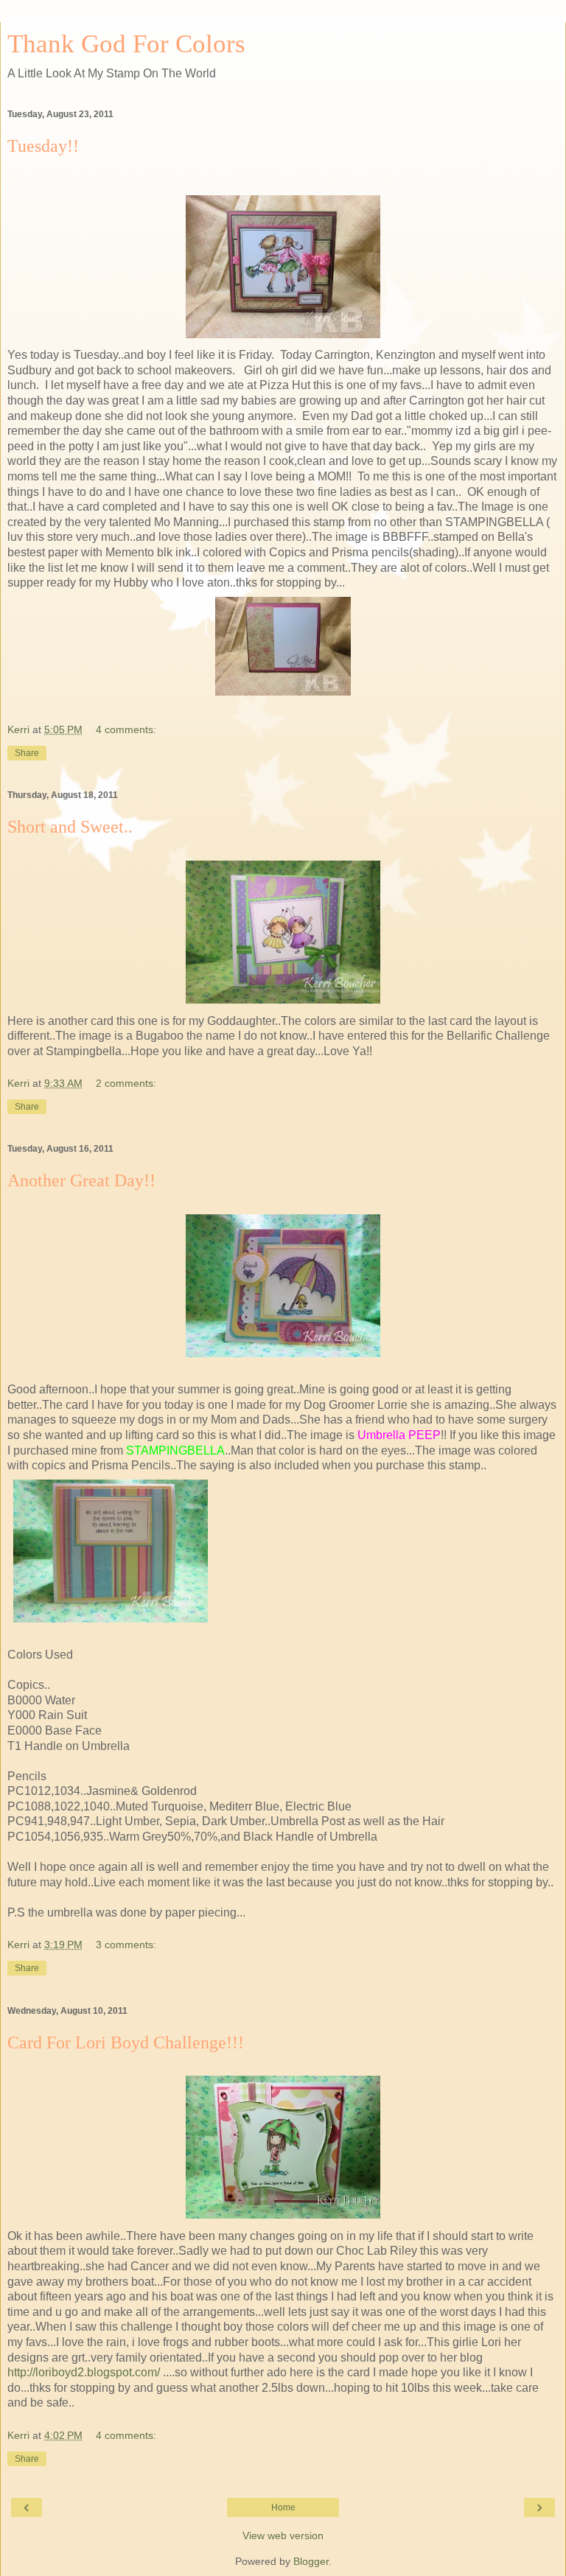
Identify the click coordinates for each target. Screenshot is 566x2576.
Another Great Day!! (81, 1180)
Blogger (311, 2561)
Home (283, 2507)
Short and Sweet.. (70, 827)
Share (27, 753)
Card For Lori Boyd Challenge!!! (126, 2043)
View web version (283, 2535)
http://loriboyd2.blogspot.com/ (84, 2372)
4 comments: (126, 729)
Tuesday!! (43, 146)
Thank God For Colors (126, 43)
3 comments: (126, 1945)
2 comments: (126, 1083)
